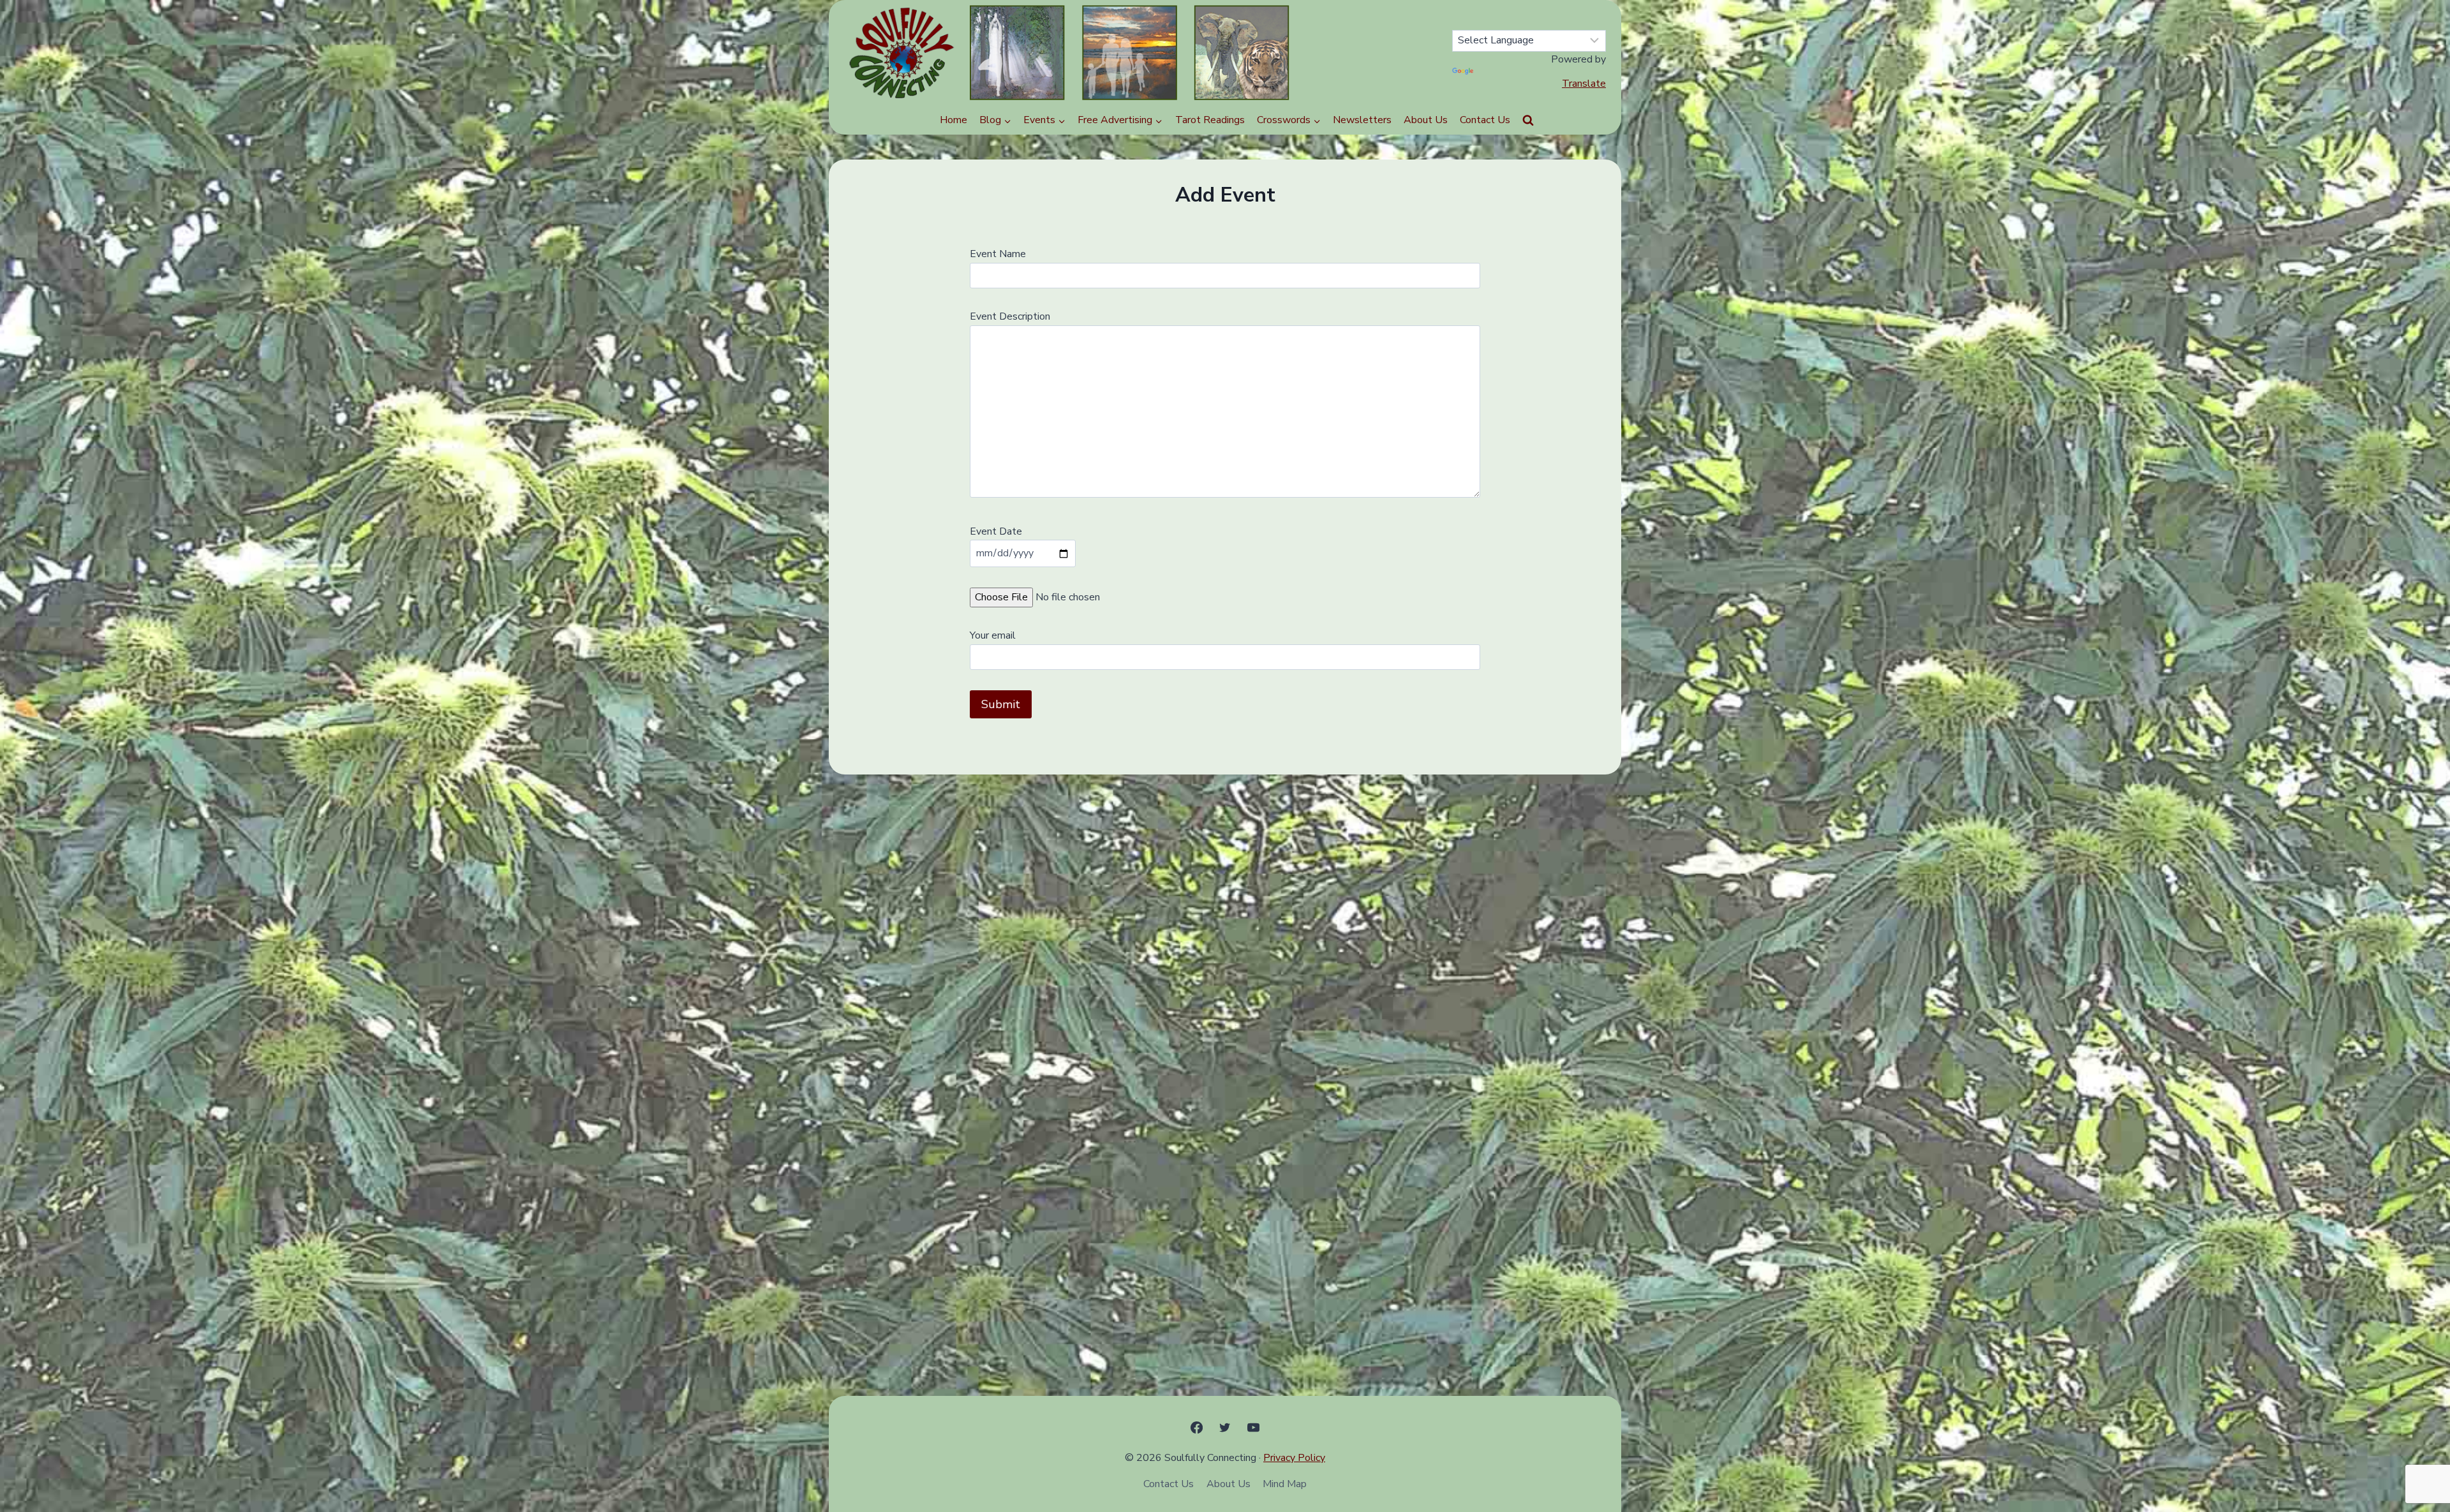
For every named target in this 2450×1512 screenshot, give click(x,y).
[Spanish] (1536, 19)
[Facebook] (1197, 1427)
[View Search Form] (1528, 121)
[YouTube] (1253, 1427)
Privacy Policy (1294, 1458)
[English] (1521, 19)
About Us (1426, 120)
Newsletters (1362, 120)
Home (954, 120)
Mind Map (1285, 1484)
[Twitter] (1225, 1427)
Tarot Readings (1210, 120)
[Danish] (1598, 19)
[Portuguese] (1582, 19)
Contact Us (1485, 120)
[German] (1552, 19)
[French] (1567, 19)
